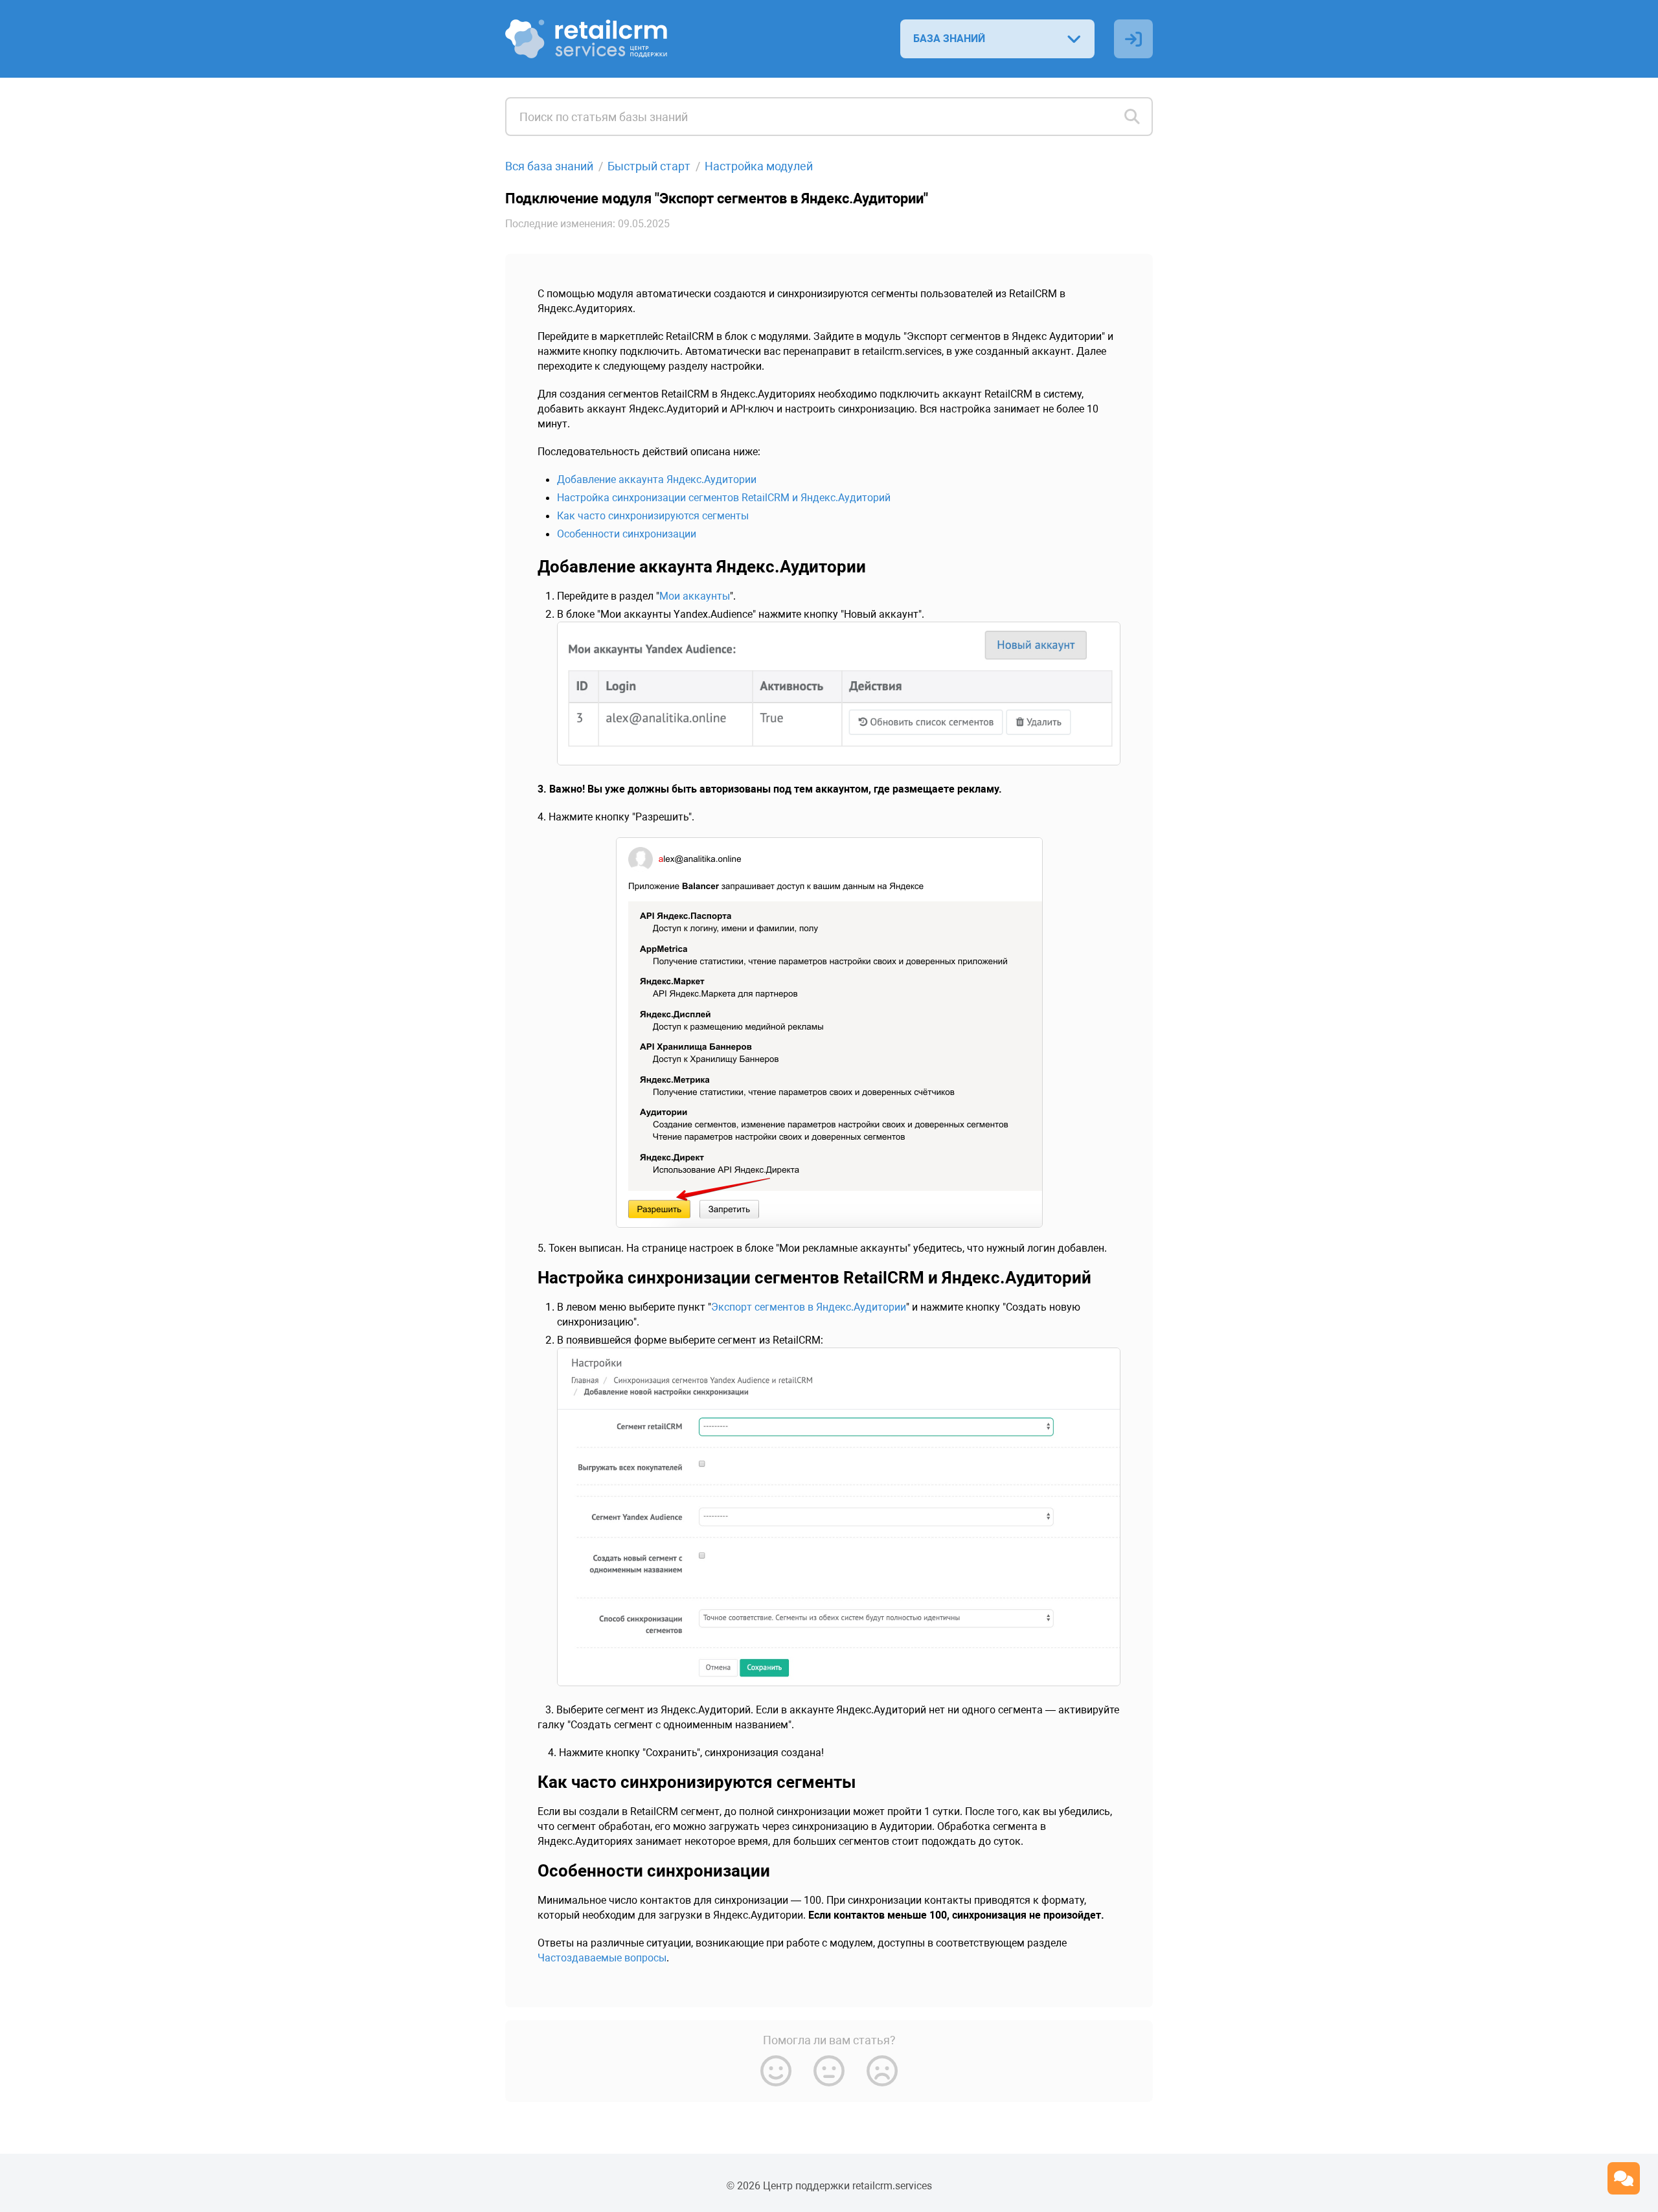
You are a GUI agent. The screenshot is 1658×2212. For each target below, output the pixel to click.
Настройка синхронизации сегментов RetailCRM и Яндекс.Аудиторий (724, 498)
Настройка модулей (759, 166)
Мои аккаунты (695, 596)
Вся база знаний (549, 166)
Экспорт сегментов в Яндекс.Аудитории (809, 1307)
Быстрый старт (649, 166)
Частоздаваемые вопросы (602, 1958)
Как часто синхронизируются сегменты (653, 516)
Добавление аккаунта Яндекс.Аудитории (657, 480)
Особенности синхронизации (627, 534)
